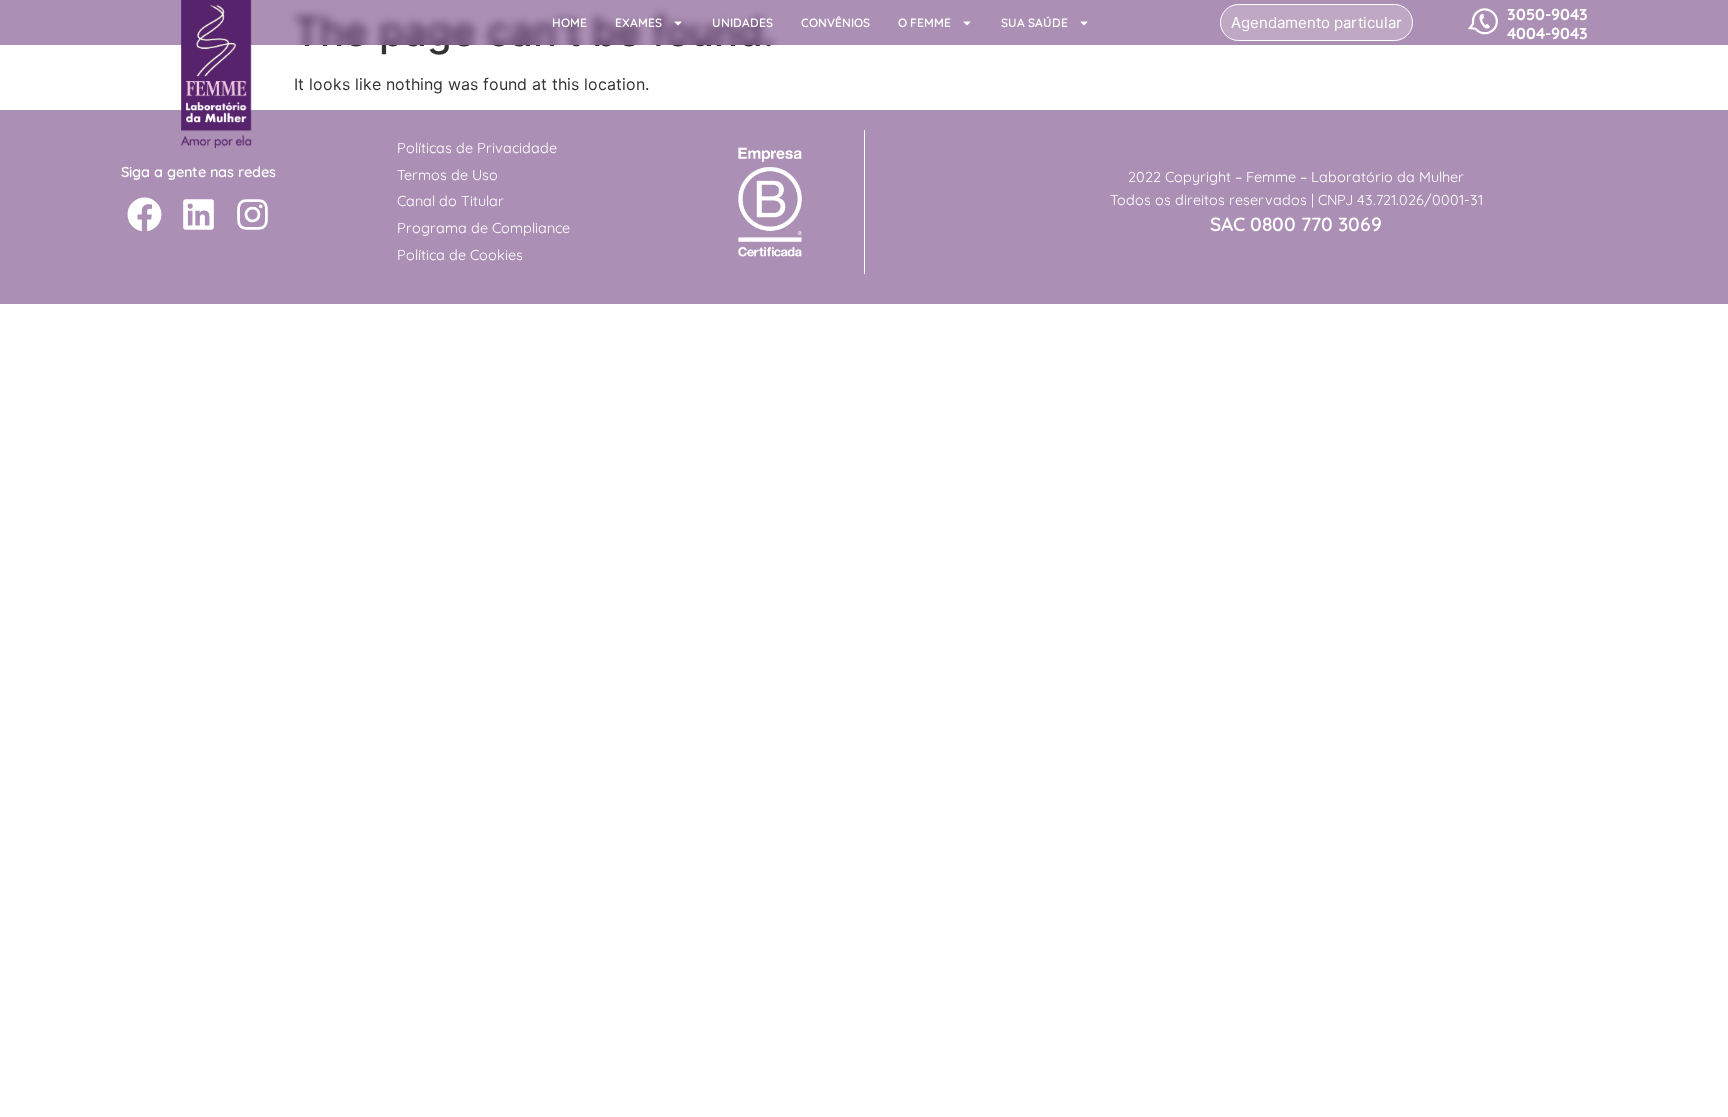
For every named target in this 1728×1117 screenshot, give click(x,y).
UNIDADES (742, 22)
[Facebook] (144, 214)
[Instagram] (252, 214)
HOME (569, 22)
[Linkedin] (198, 214)
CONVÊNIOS (835, 22)
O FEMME (924, 22)
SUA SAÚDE (1034, 22)
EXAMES (638, 22)
